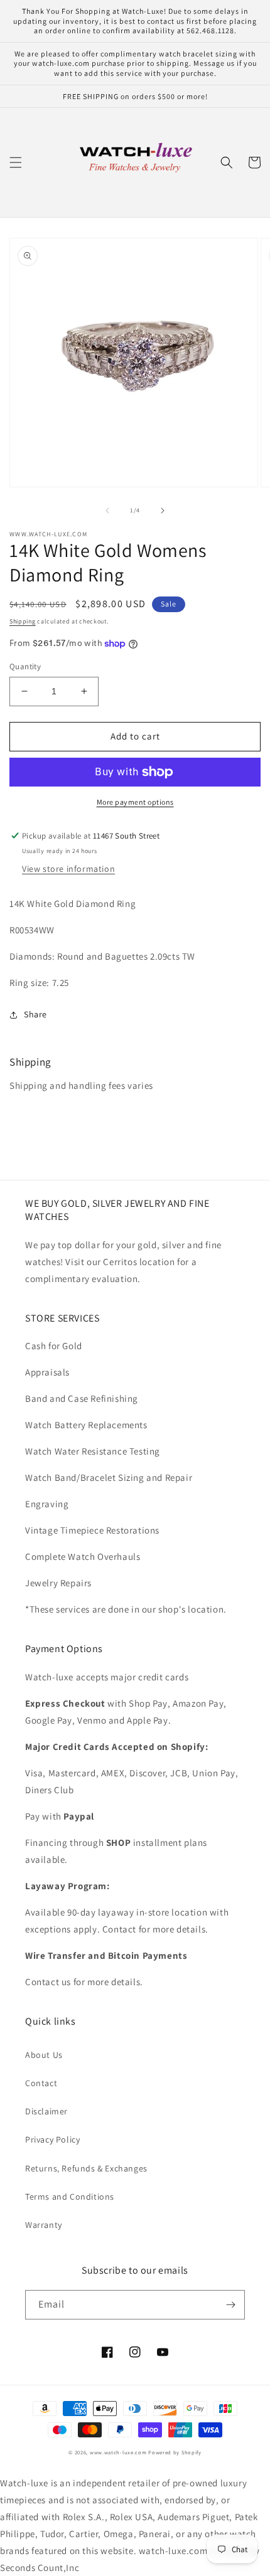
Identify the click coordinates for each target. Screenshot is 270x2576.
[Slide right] (163, 511)
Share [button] (35, 1014)
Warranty (44, 2225)
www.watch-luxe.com (118, 2452)
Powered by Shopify (175, 2452)
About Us (44, 2055)
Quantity (25, 666)
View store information (68, 869)
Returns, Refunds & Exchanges (86, 2168)
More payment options (135, 802)
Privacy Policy (52, 2139)
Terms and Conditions (70, 2197)
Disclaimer (46, 2111)
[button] (16, 162)
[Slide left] (107, 511)
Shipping (23, 621)
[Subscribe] (230, 2305)
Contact (41, 2083)
